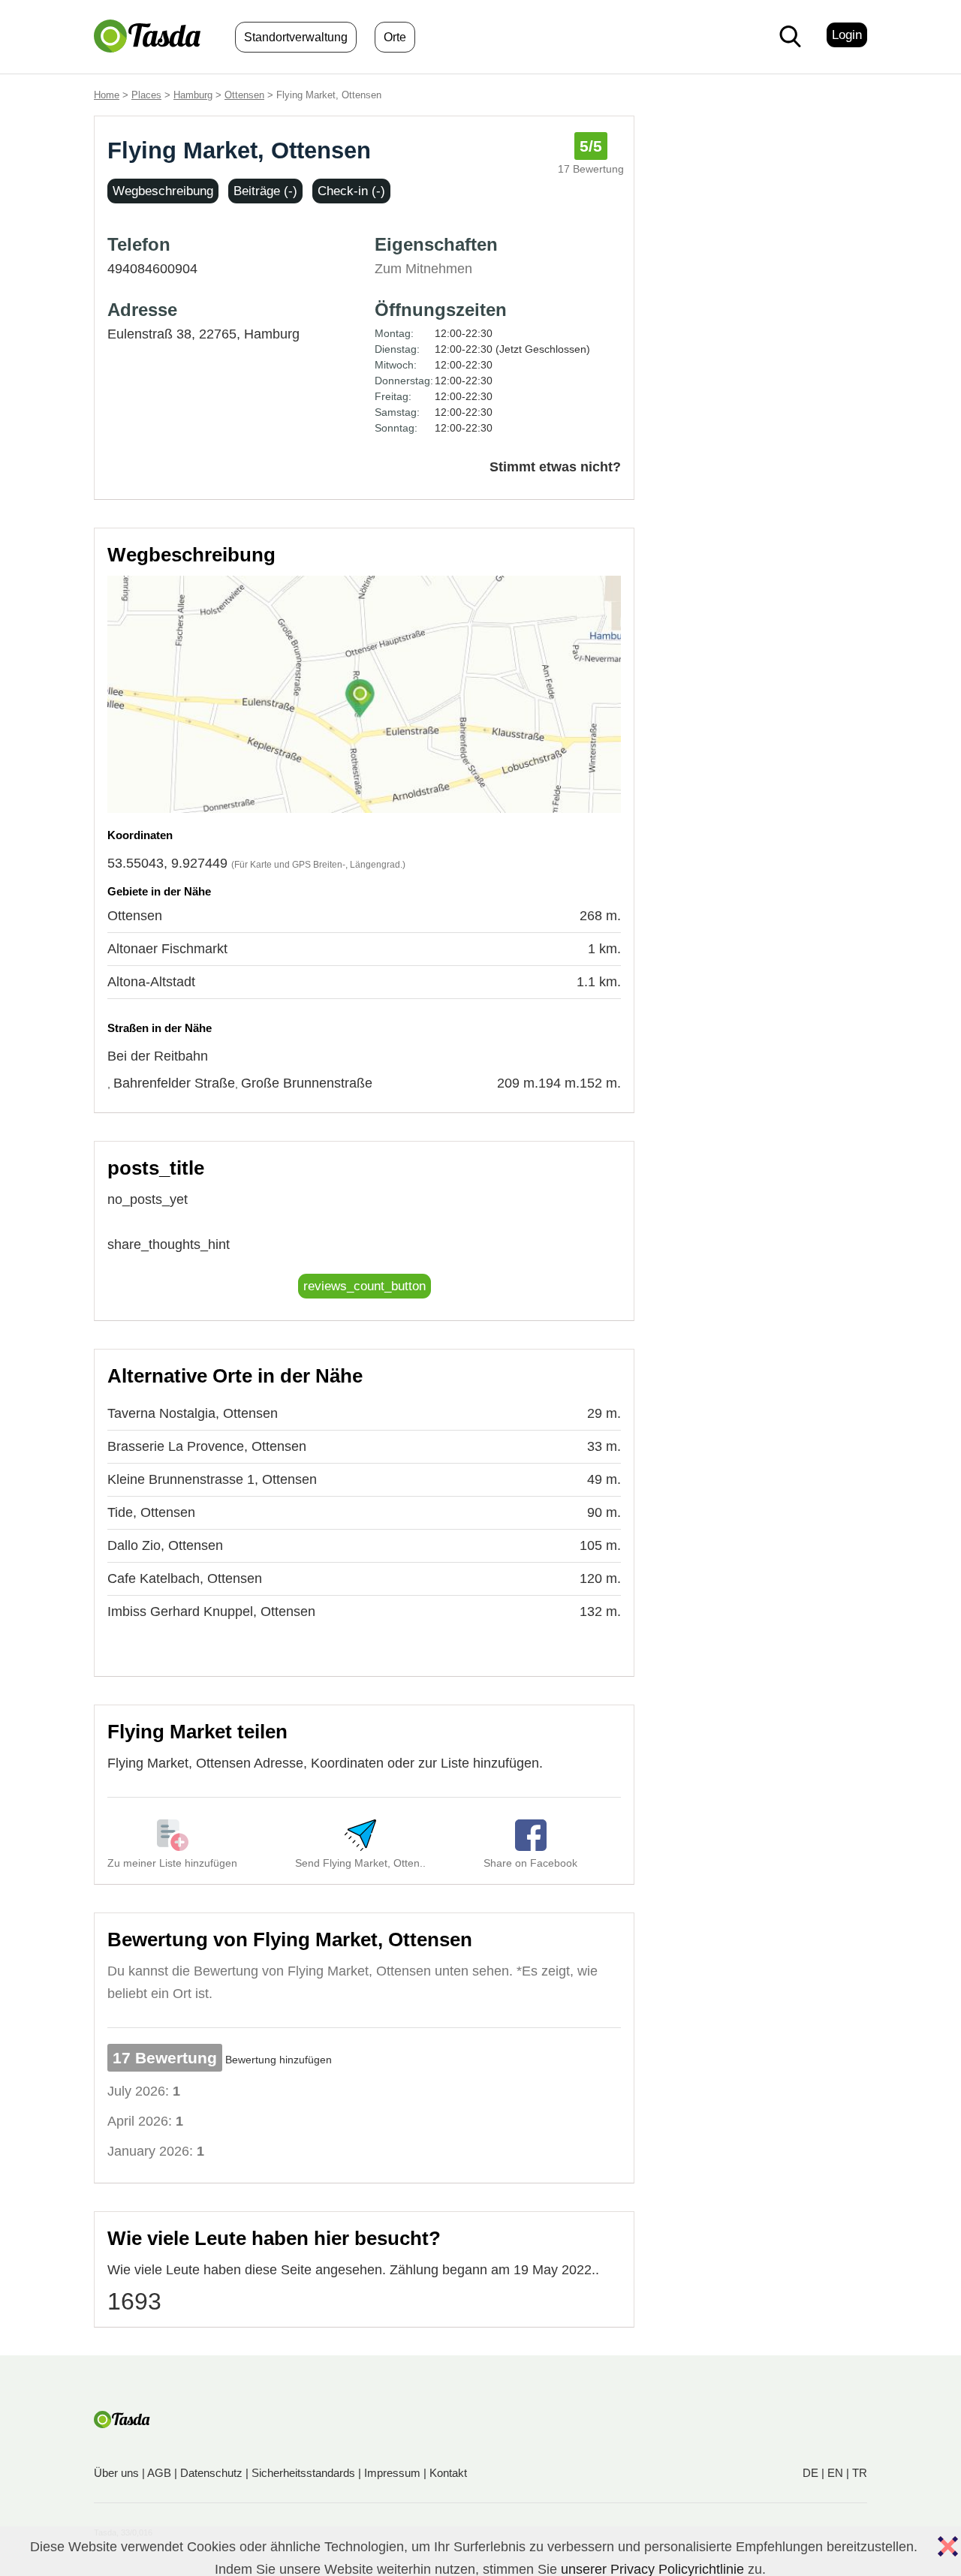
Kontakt (448, 2473)
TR (860, 2473)
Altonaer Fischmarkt (167, 949)
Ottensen (244, 95)
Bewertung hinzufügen (279, 2060)
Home (107, 95)
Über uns (116, 2473)
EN (835, 2473)
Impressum (392, 2473)
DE (810, 2473)
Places (146, 95)
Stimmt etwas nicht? (555, 467)
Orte (395, 37)
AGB (159, 2473)
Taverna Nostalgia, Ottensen (193, 1413)
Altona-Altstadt (151, 982)
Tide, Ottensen (151, 1512)
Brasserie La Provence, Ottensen (207, 1446)
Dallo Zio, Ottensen (165, 1545)
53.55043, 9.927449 (167, 863)
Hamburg (193, 95)
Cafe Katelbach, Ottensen (185, 1578)
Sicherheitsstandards (303, 2473)
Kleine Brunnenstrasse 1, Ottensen (212, 1479)
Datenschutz (211, 2473)
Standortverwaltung (296, 37)
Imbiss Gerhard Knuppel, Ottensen (211, 1612)
